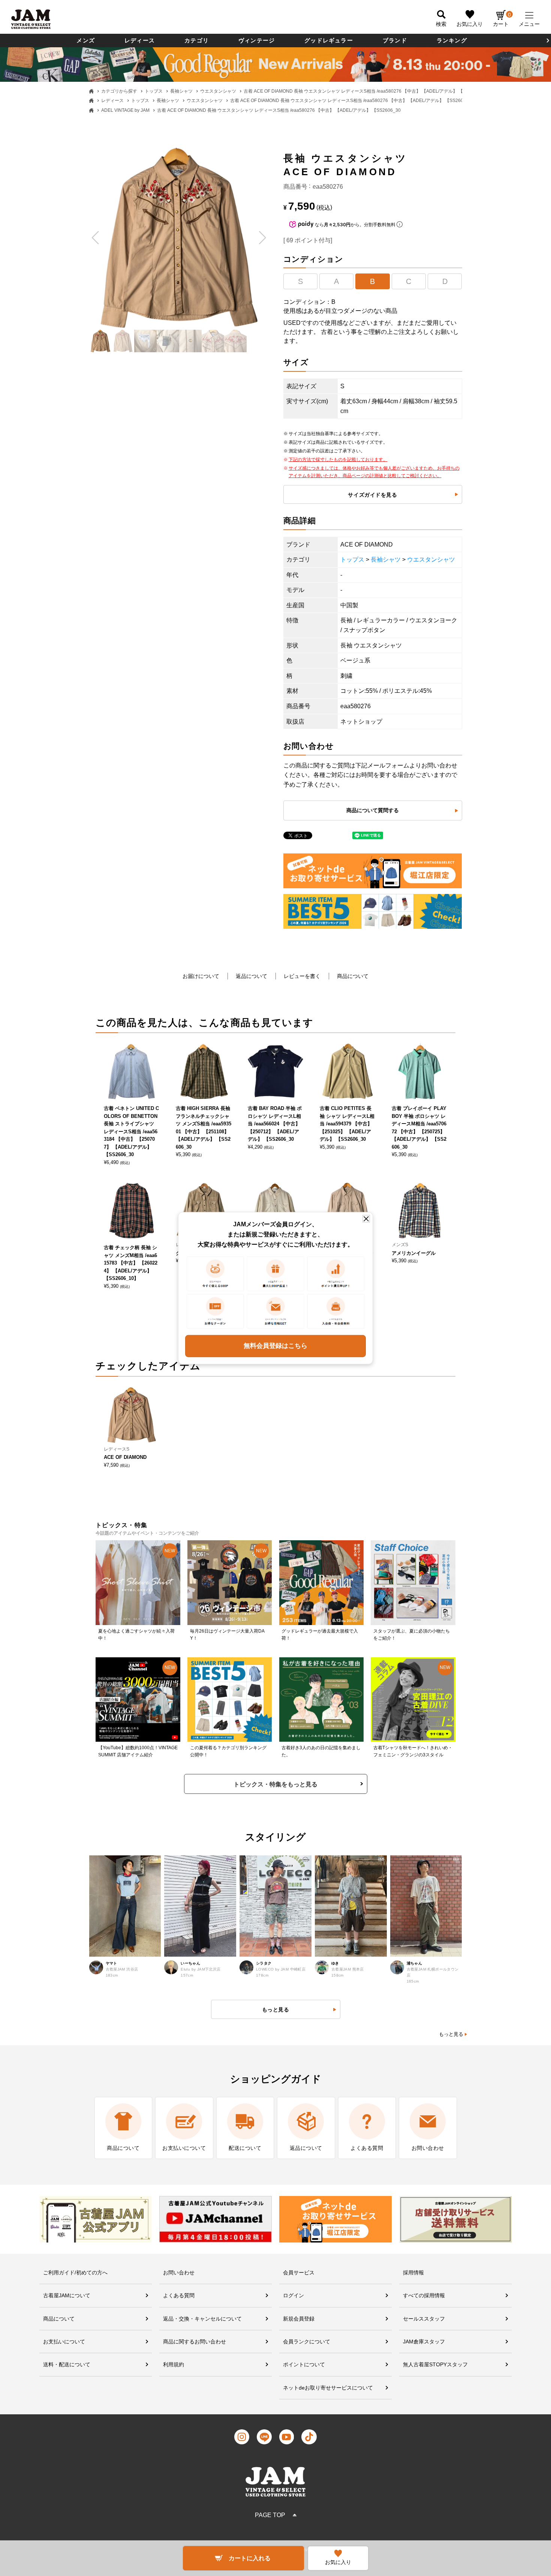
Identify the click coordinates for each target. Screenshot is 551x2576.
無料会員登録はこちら (275, 1346)
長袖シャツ (181, 91)
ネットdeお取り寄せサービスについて (328, 2388)
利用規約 (174, 2364)
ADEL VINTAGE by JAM (125, 110)
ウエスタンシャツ (218, 91)
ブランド (395, 40)
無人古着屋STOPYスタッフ (435, 2364)
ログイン (293, 2295)
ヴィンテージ (257, 40)
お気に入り (470, 24)
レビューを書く (302, 976)
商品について (353, 976)
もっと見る (451, 2034)
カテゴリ (197, 40)
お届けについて (201, 976)
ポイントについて (304, 2364)
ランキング (452, 40)
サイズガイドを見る (372, 495)
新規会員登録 (299, 2319)
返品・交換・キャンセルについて (202, 2319)
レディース (140, 40)
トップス (154, 91)
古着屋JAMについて (67, 2295)
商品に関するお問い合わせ (195, 2342)
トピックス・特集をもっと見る (275, 1784)
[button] (96, 238)
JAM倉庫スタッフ (424, 2342)
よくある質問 (179, 2295)
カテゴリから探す (119, 91)
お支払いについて (64, 2342)
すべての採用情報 (424, 2295)
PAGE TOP (270, 2515)
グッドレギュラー (329, 40)
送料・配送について (67, 2364)
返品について (252, 976)
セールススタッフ (424, 2319)
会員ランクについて (307, 2342)
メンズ (86, 40)
